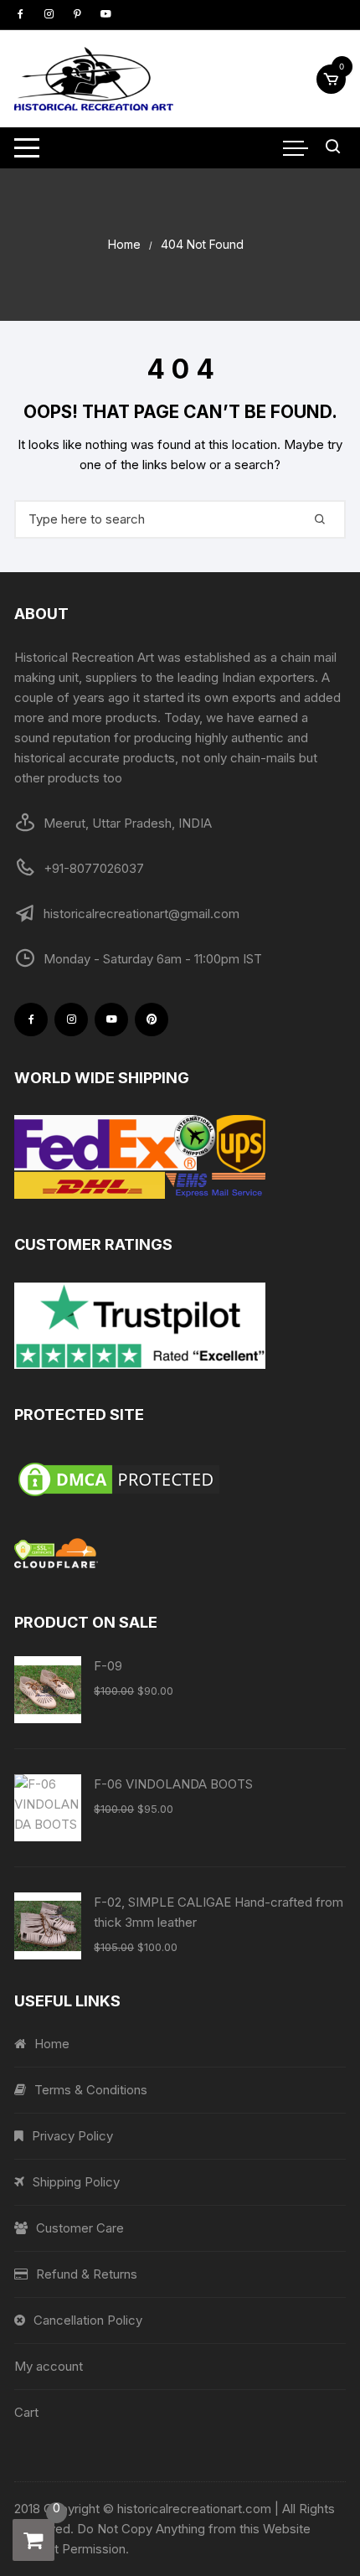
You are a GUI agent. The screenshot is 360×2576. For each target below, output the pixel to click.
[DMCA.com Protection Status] (180, 1479)
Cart (26, 2412)
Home (52, 2044)
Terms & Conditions (91, 2090)
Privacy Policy (72, 2136)
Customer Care (80, 2228)
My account (49, 2366)
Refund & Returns (87, 2274)
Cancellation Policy (88, 2320)
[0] (33, 2540)
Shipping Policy (76, 2182)
